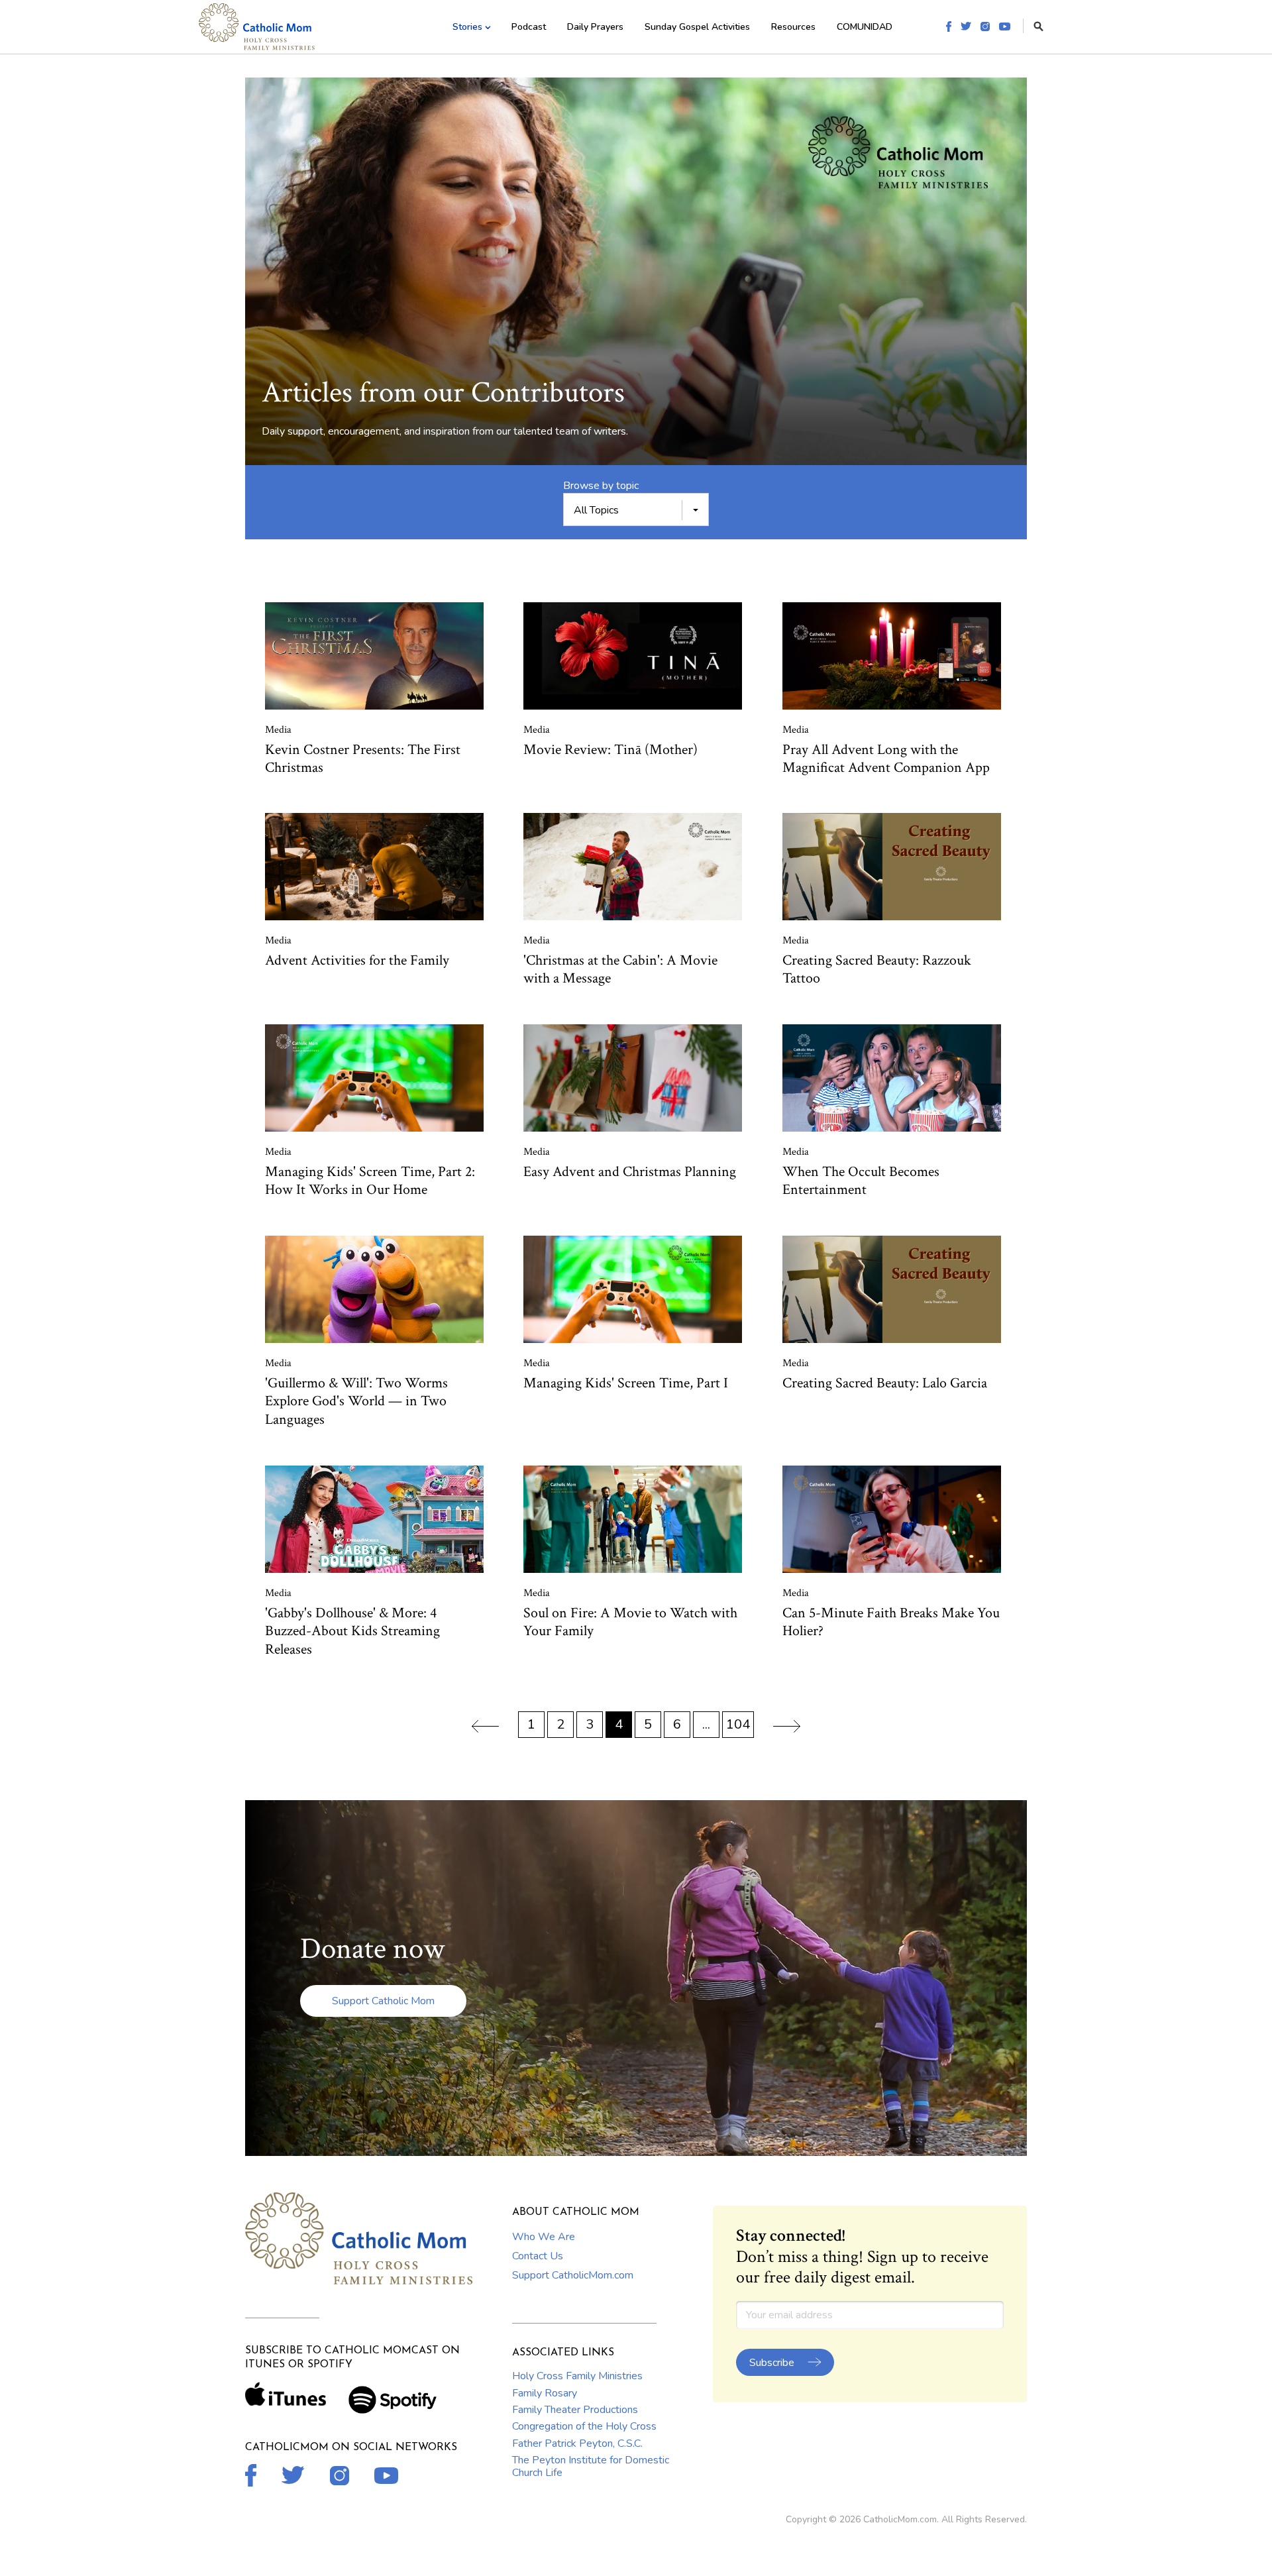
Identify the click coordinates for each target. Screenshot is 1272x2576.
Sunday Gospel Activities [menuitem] (697, 27)
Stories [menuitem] (467, 27)
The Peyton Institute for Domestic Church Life (591, 2466)
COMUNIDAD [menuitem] (865, 27)
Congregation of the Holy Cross (584, 2426)
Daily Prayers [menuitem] (595, 27)
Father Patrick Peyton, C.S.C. (577, 2443)
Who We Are (544, 2237)
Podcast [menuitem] (529, 27)
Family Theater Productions (575, 2410)
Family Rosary (545, 2393)
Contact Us (538, 2256)
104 (738, 1724)
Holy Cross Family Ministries (577, 2376)
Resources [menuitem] (793, 27)
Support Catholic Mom (383, 2001)
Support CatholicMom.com (573, 2275)
